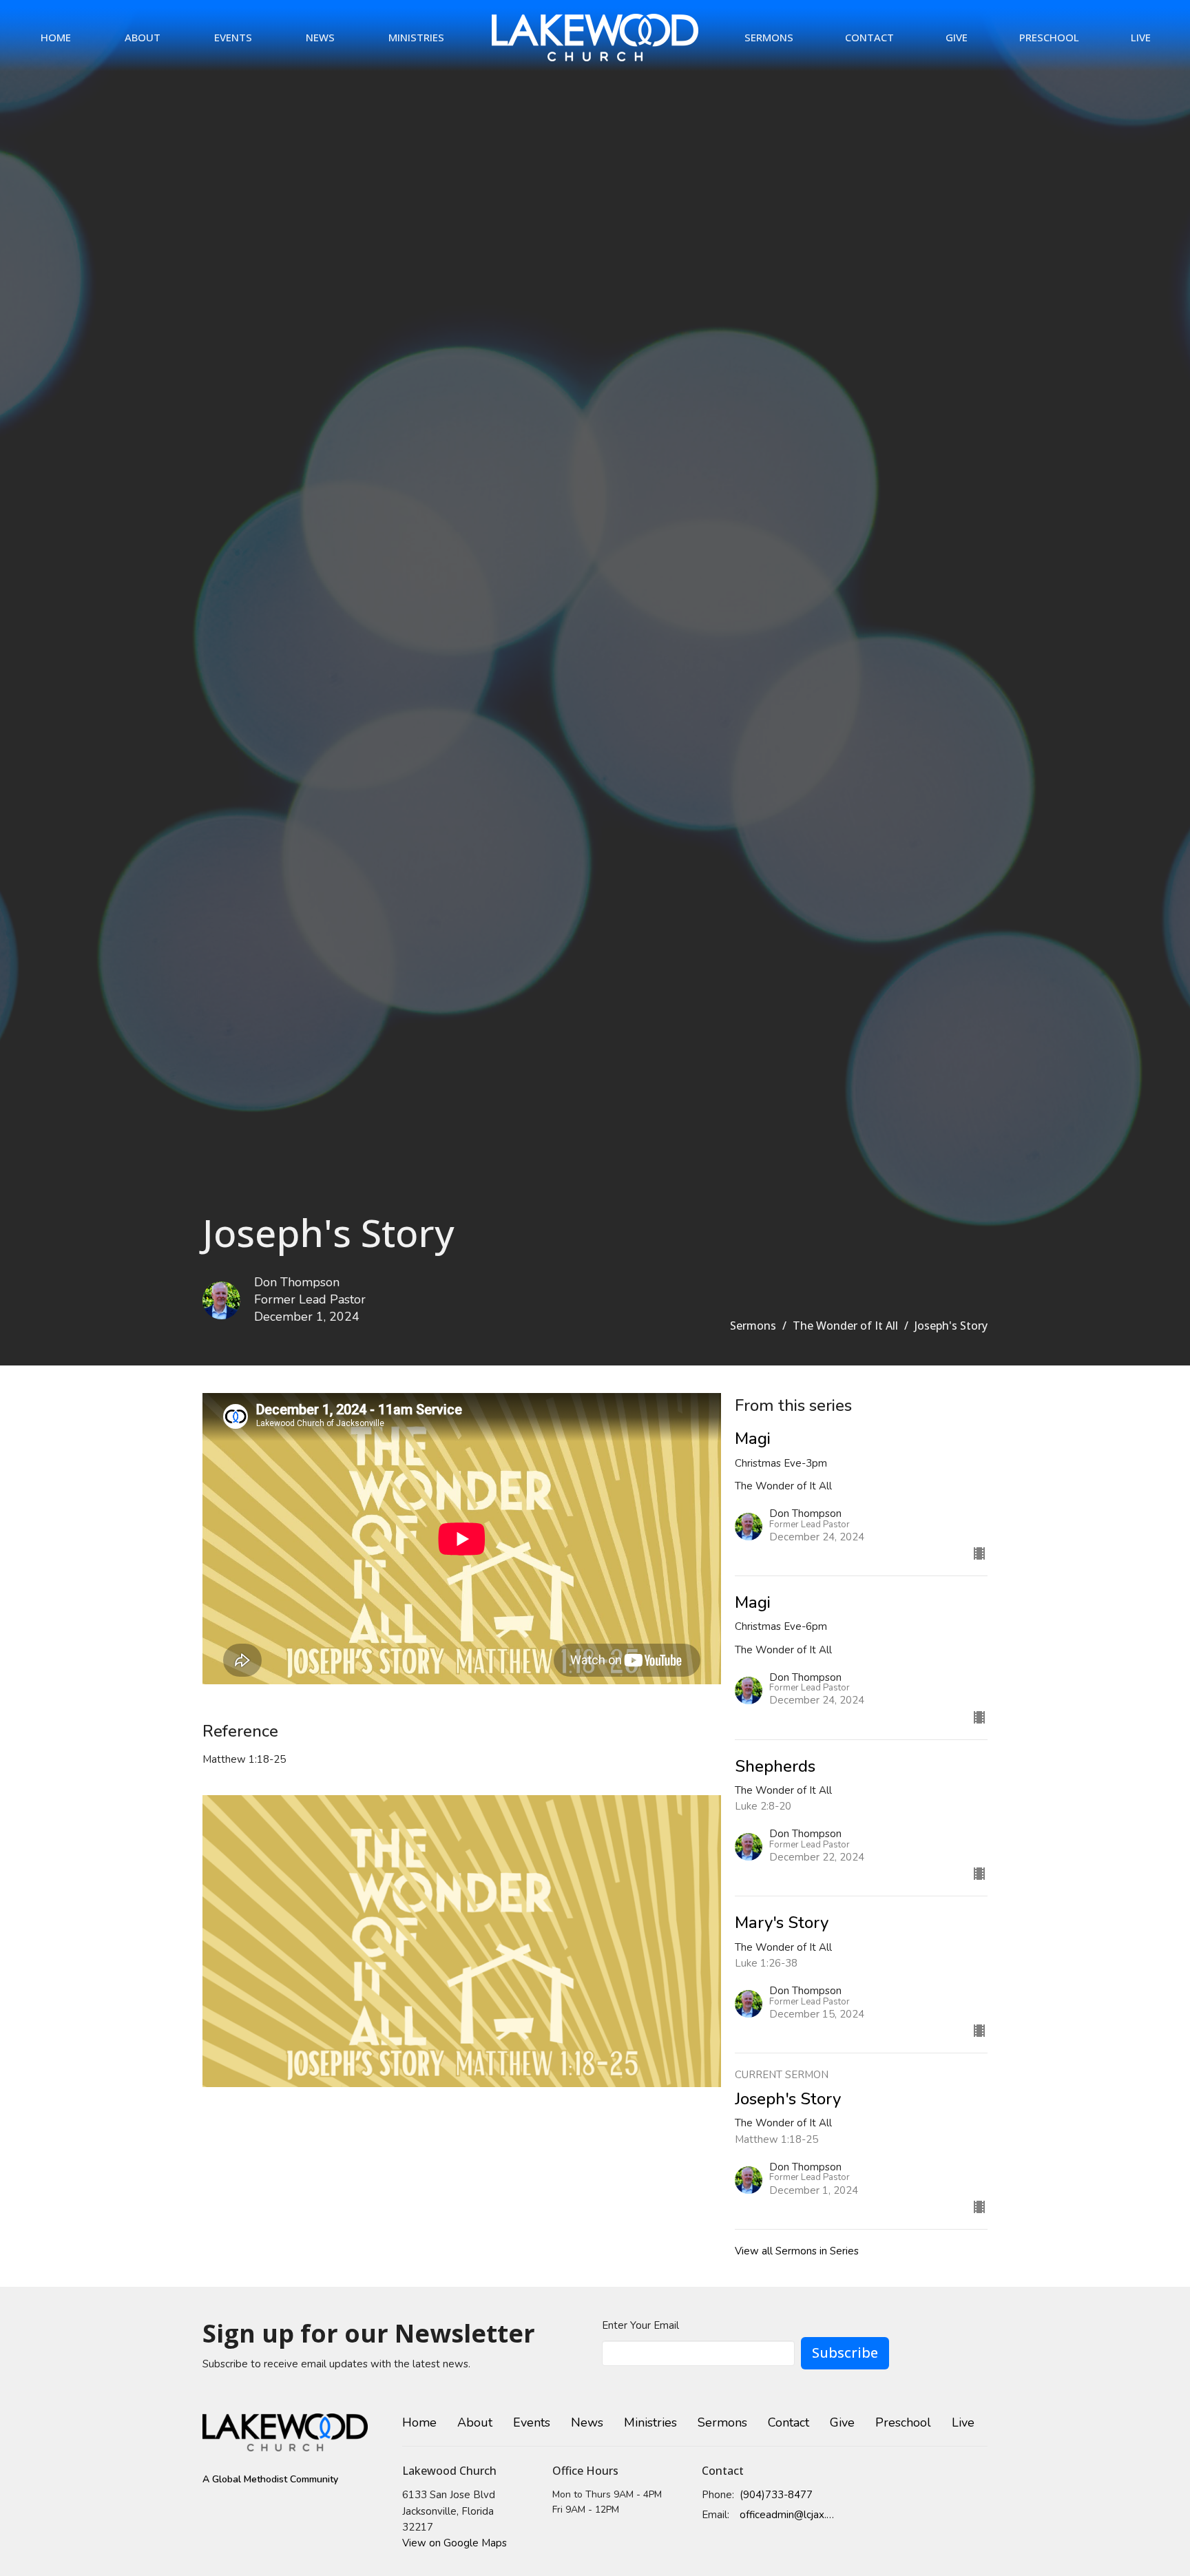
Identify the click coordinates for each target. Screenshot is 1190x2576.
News (320, 37)
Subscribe (845, 2353)
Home (56, 37)
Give (957, 37)
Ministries (416, 37)
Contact (869, 37)
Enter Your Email (640, 2325)
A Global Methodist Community (270, 2479)
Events (233, 37)
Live (1141, 37)
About (143, 37)
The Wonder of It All (845, 1326)
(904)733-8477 (776, 2495)
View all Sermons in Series (797, 2251)
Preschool (1049, 37)
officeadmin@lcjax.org (789, 2515)
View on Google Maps (455, 2543)
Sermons (769, 37)
